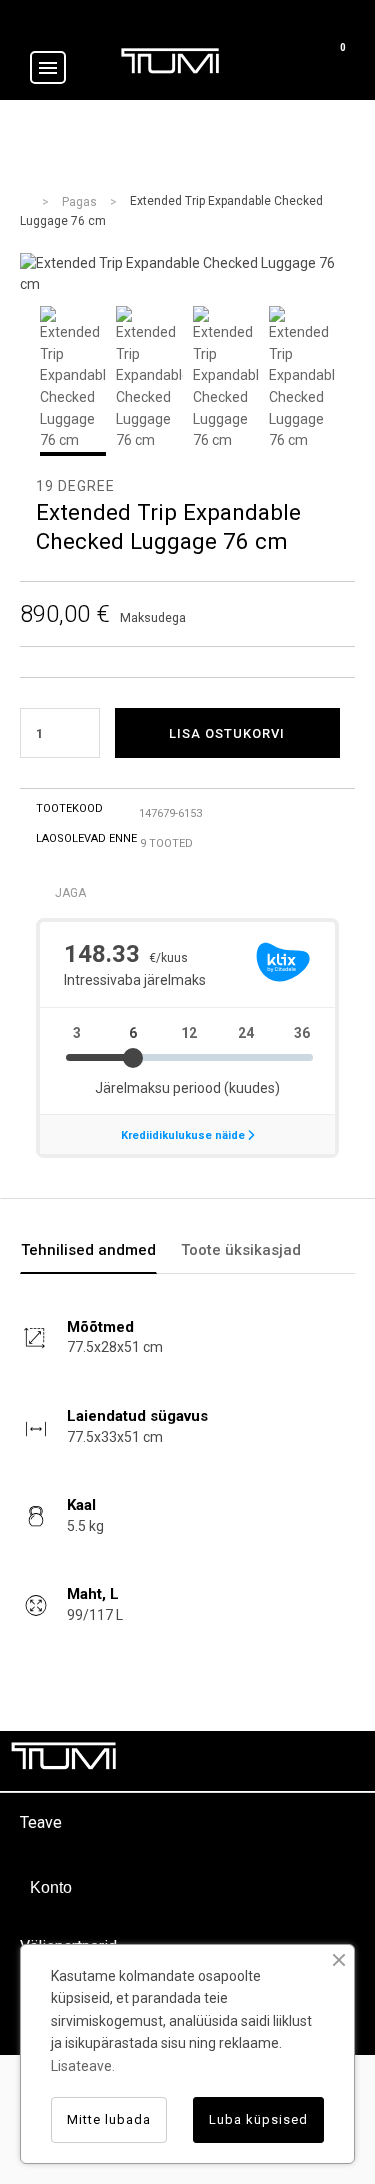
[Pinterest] (300, 1761)
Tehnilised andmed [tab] (88, 1250)
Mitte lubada (109, 2119)
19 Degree (75, 486)
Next (355, 381)
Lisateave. (83, 2066)
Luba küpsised (258, 2119)
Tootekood (69, 808)
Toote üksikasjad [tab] (241, 1250)
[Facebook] (210, 1761)
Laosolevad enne (86, 838)
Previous (20, 381)
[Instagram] (345, 1761)
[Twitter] (255, 1761)
